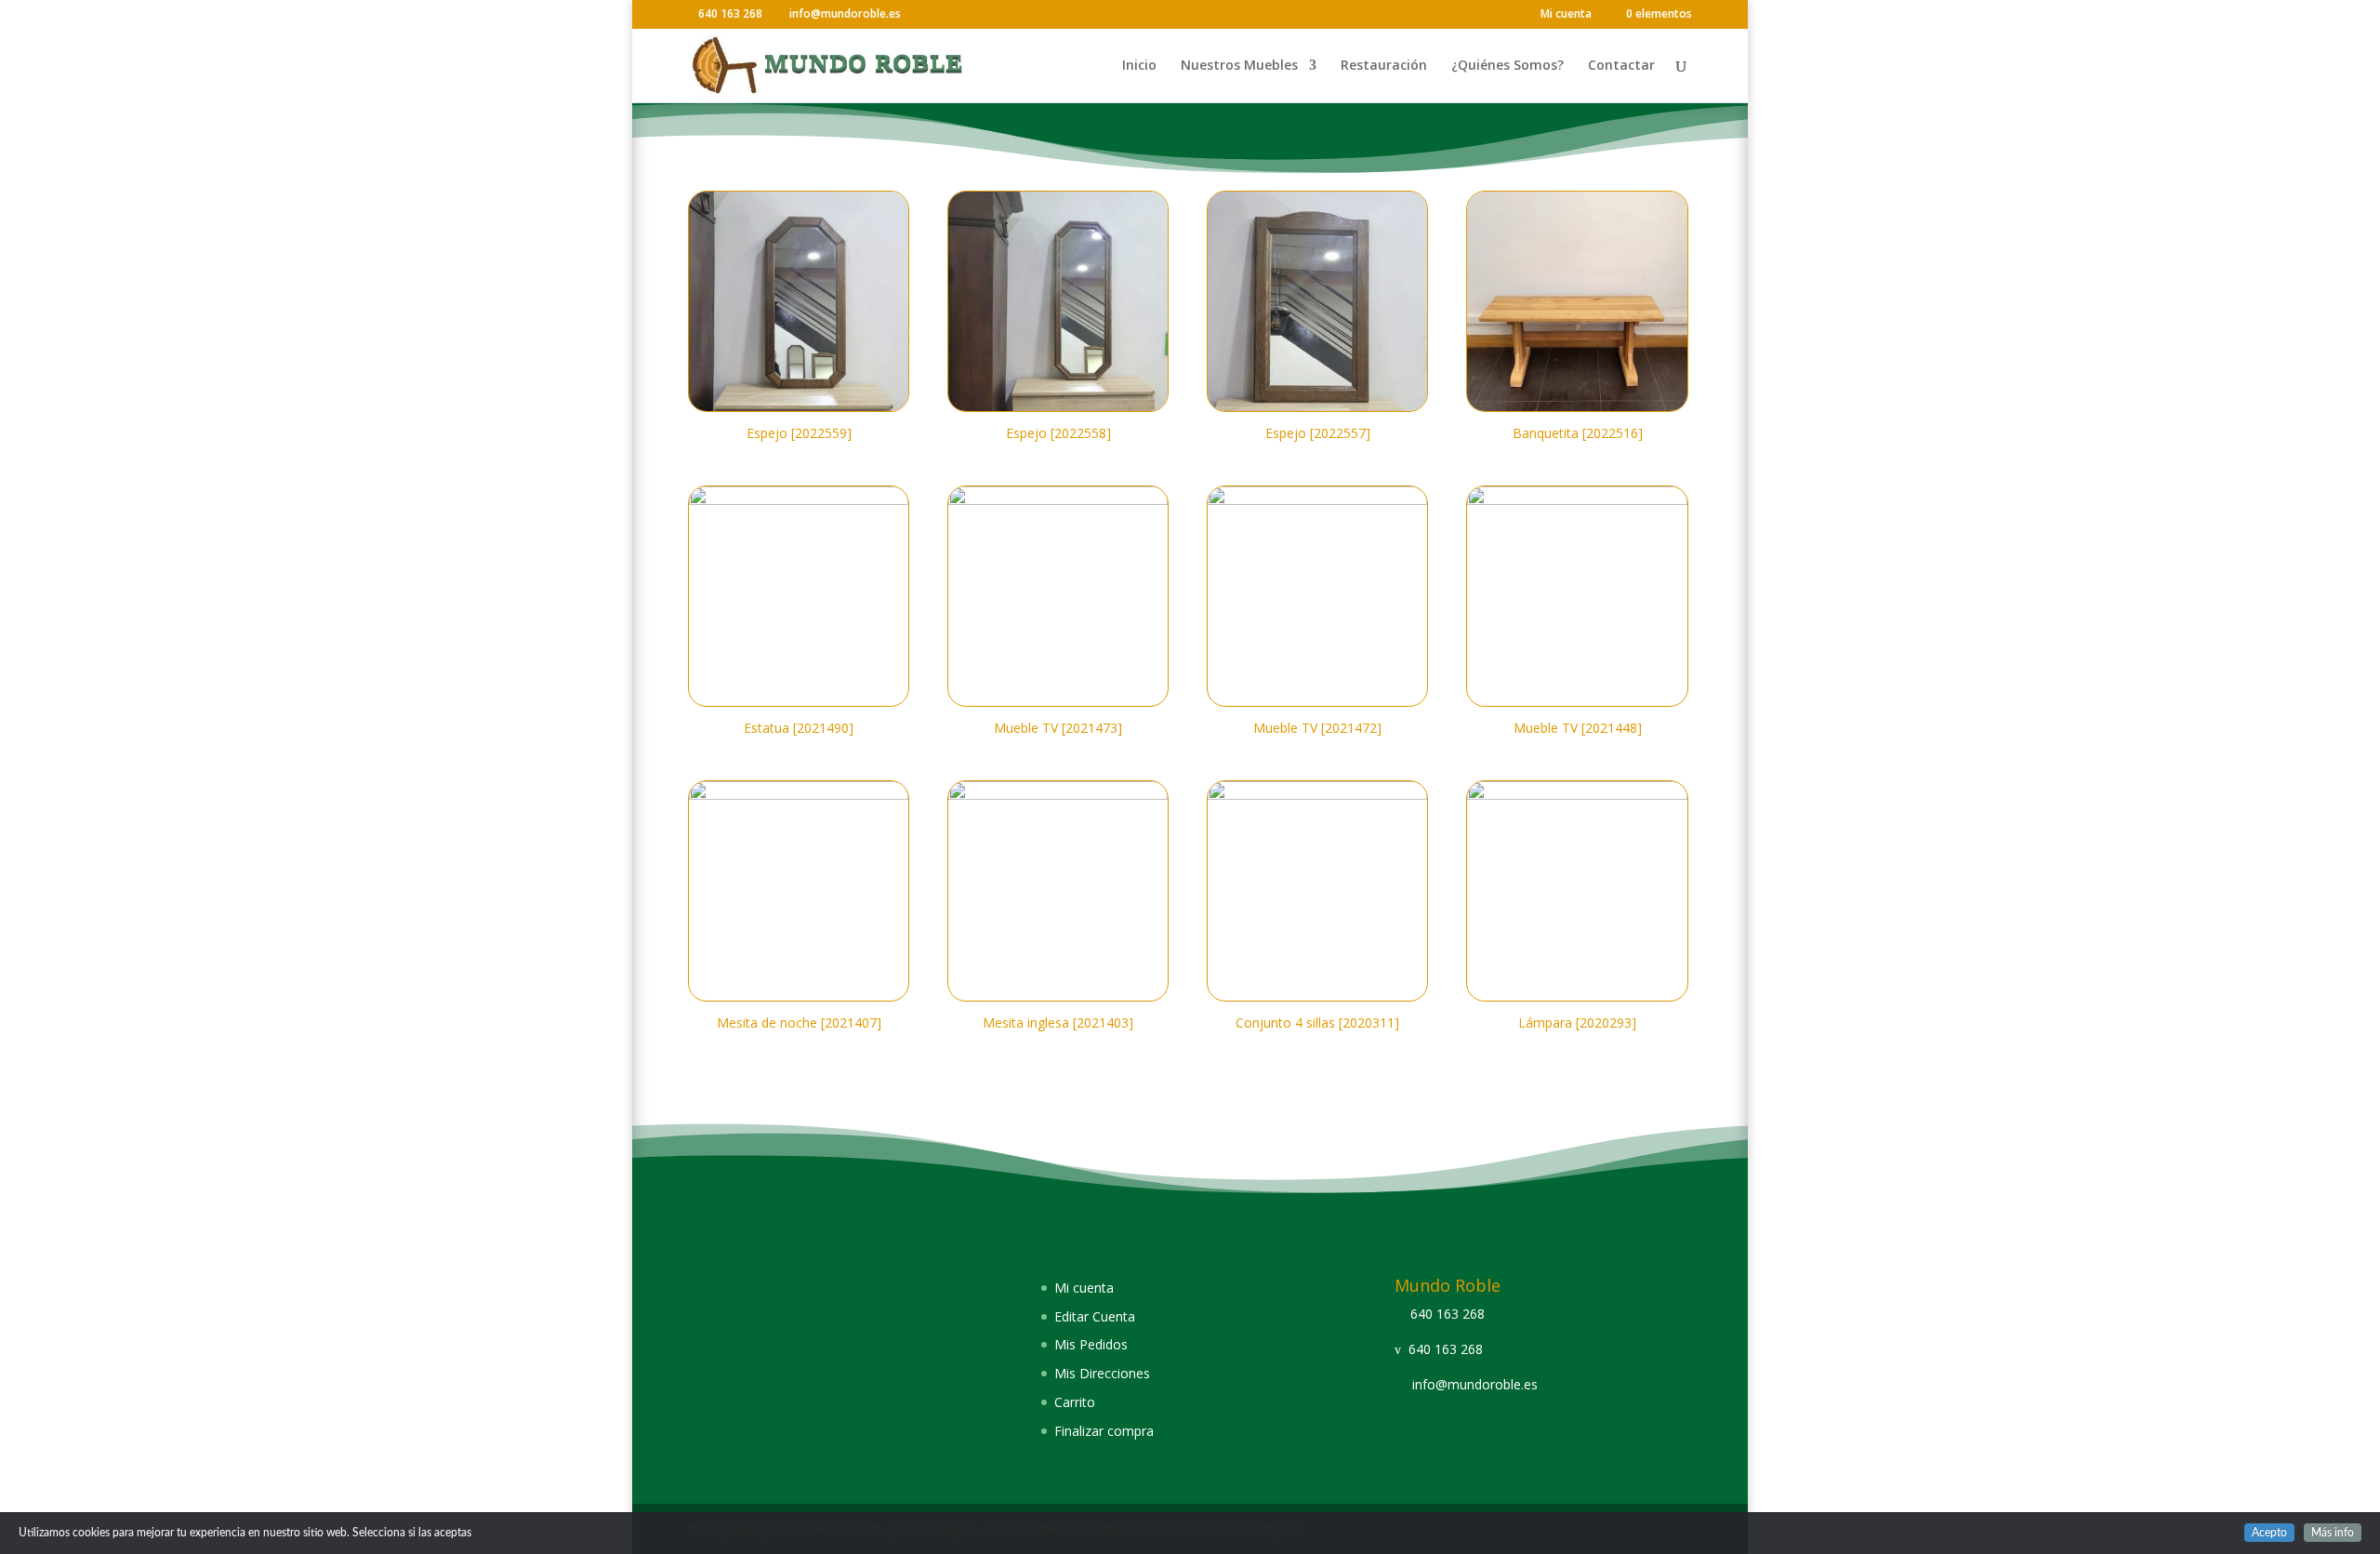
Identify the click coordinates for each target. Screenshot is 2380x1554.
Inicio (1139, 66)
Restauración (1384, 66)
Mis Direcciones (1102, 1373)
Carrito (1075, 1402)
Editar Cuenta (1095, 1316)
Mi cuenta (1566, 15)
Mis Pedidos (1091, 1344)
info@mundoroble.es (1475, 1384)
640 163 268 (1448, 1314)
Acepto (2269, 1533)
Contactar (1621, 66)
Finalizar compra (1104, 1431)
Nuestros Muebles (1239, 66)
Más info (2333, 1533)
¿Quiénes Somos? (1507, 66)
